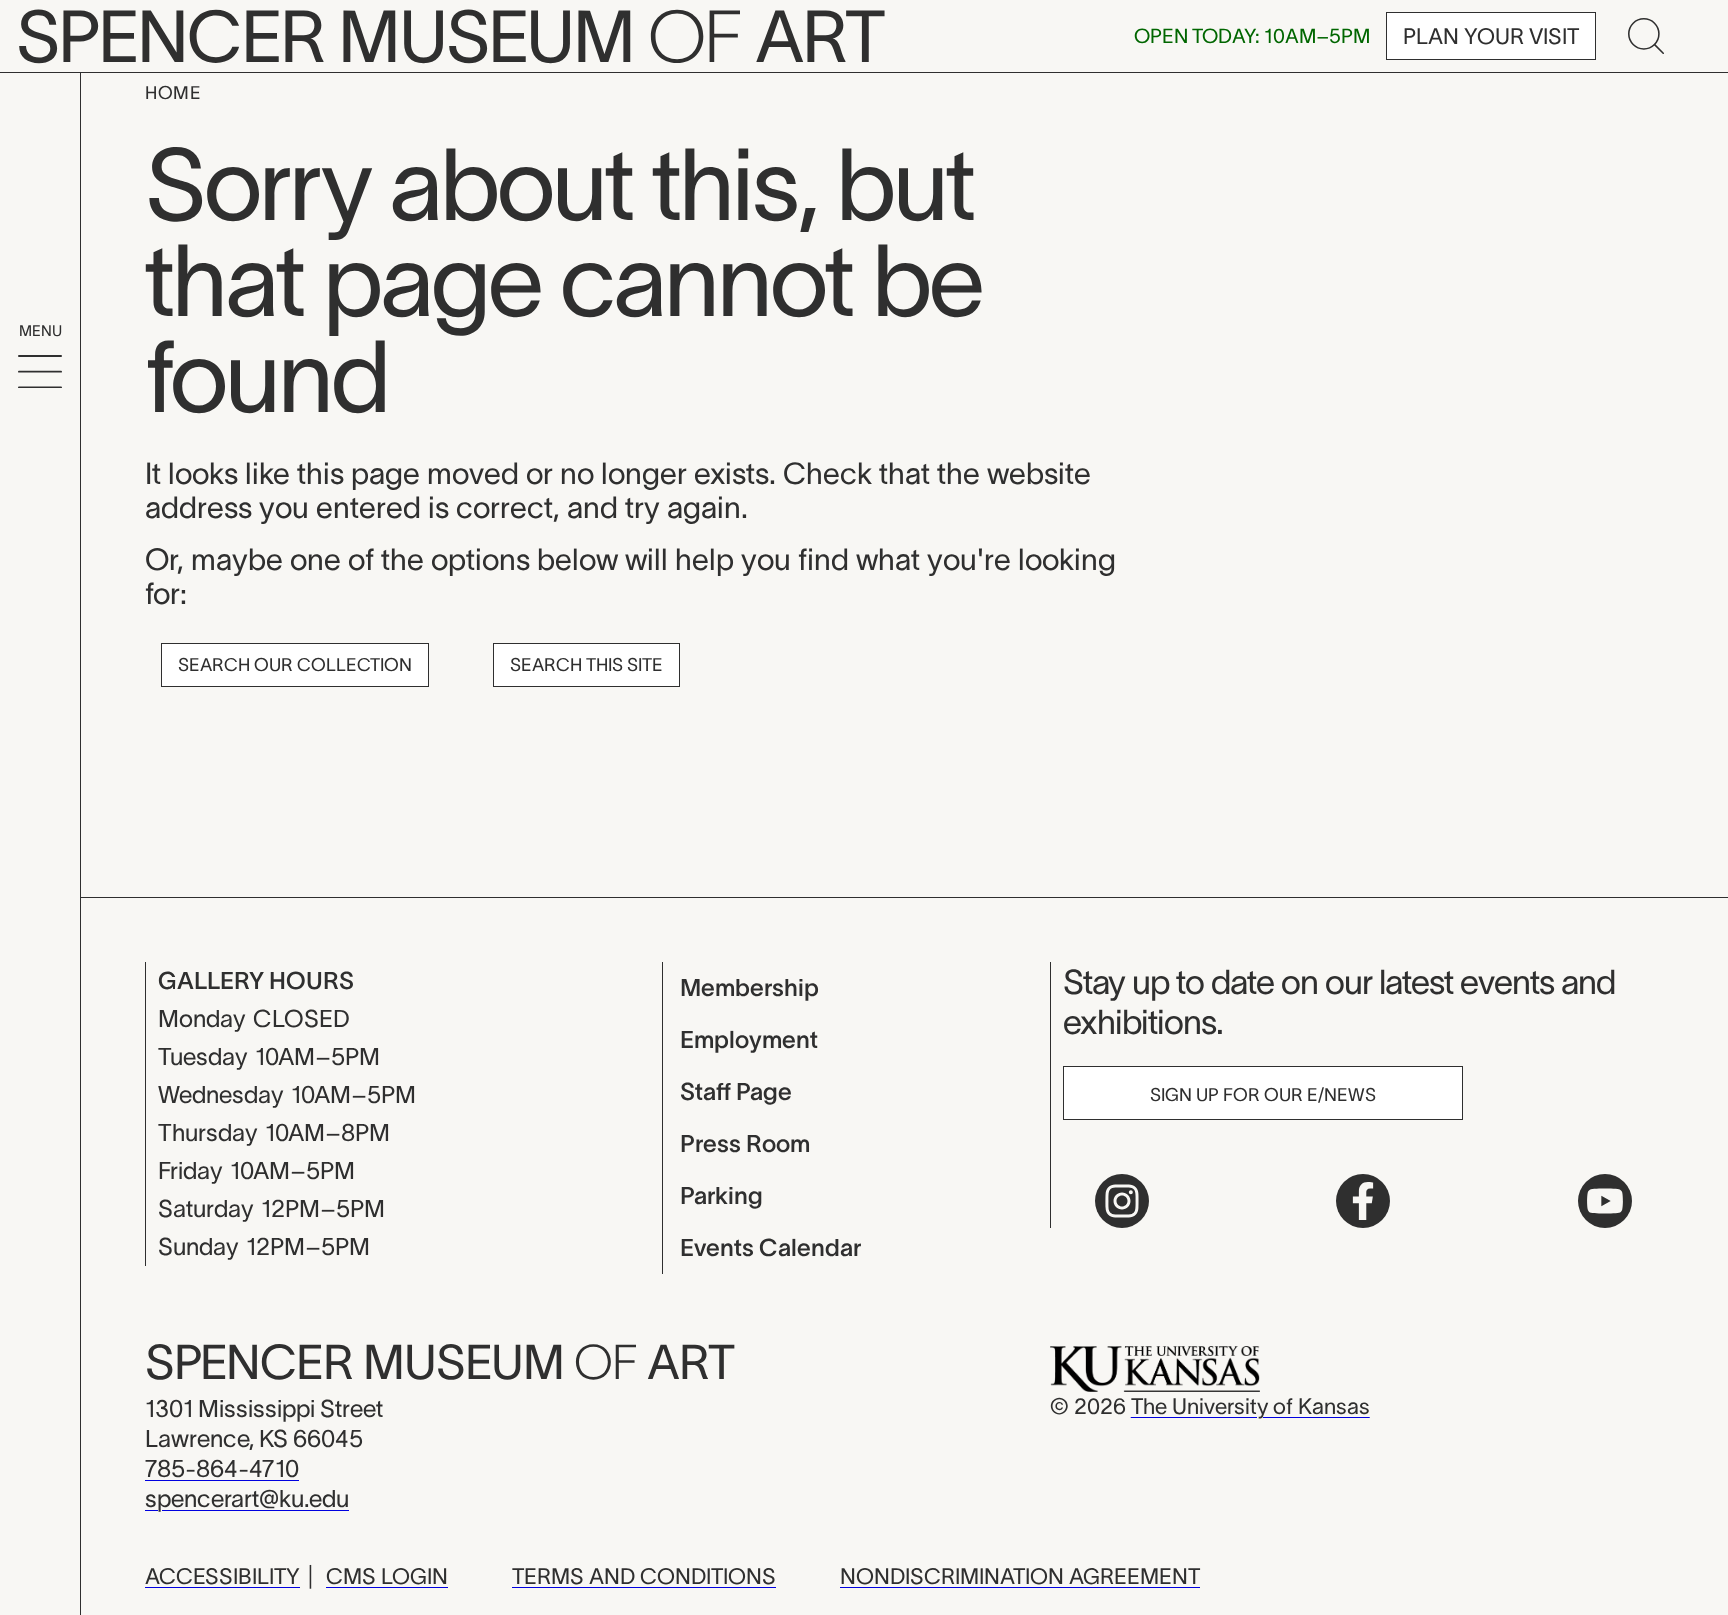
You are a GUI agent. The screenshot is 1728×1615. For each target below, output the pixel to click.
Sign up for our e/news (1263, 1095)
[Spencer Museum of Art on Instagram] (1122, 1201)
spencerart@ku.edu (247, 1498)
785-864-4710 (222, 1468)
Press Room (745, 1143)
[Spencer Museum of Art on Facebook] (1363, 1201)
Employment (749, 1039)
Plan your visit (1491, 36)
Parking (721, 1195)
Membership (749, 987)
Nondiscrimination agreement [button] (1020, 1576)
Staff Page (736, 1091)
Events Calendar (770, 1247)
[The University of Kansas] (1155, 1367)
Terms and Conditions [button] (644, 1576)
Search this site (586, 665)
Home (173, 93)
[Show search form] (1646, 36)
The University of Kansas (1250, 1406)
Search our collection (295, 665)
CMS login (387, 1576)
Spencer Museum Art (439, 1362)
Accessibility (222, 1576)
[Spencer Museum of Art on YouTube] (1605, 1201)
